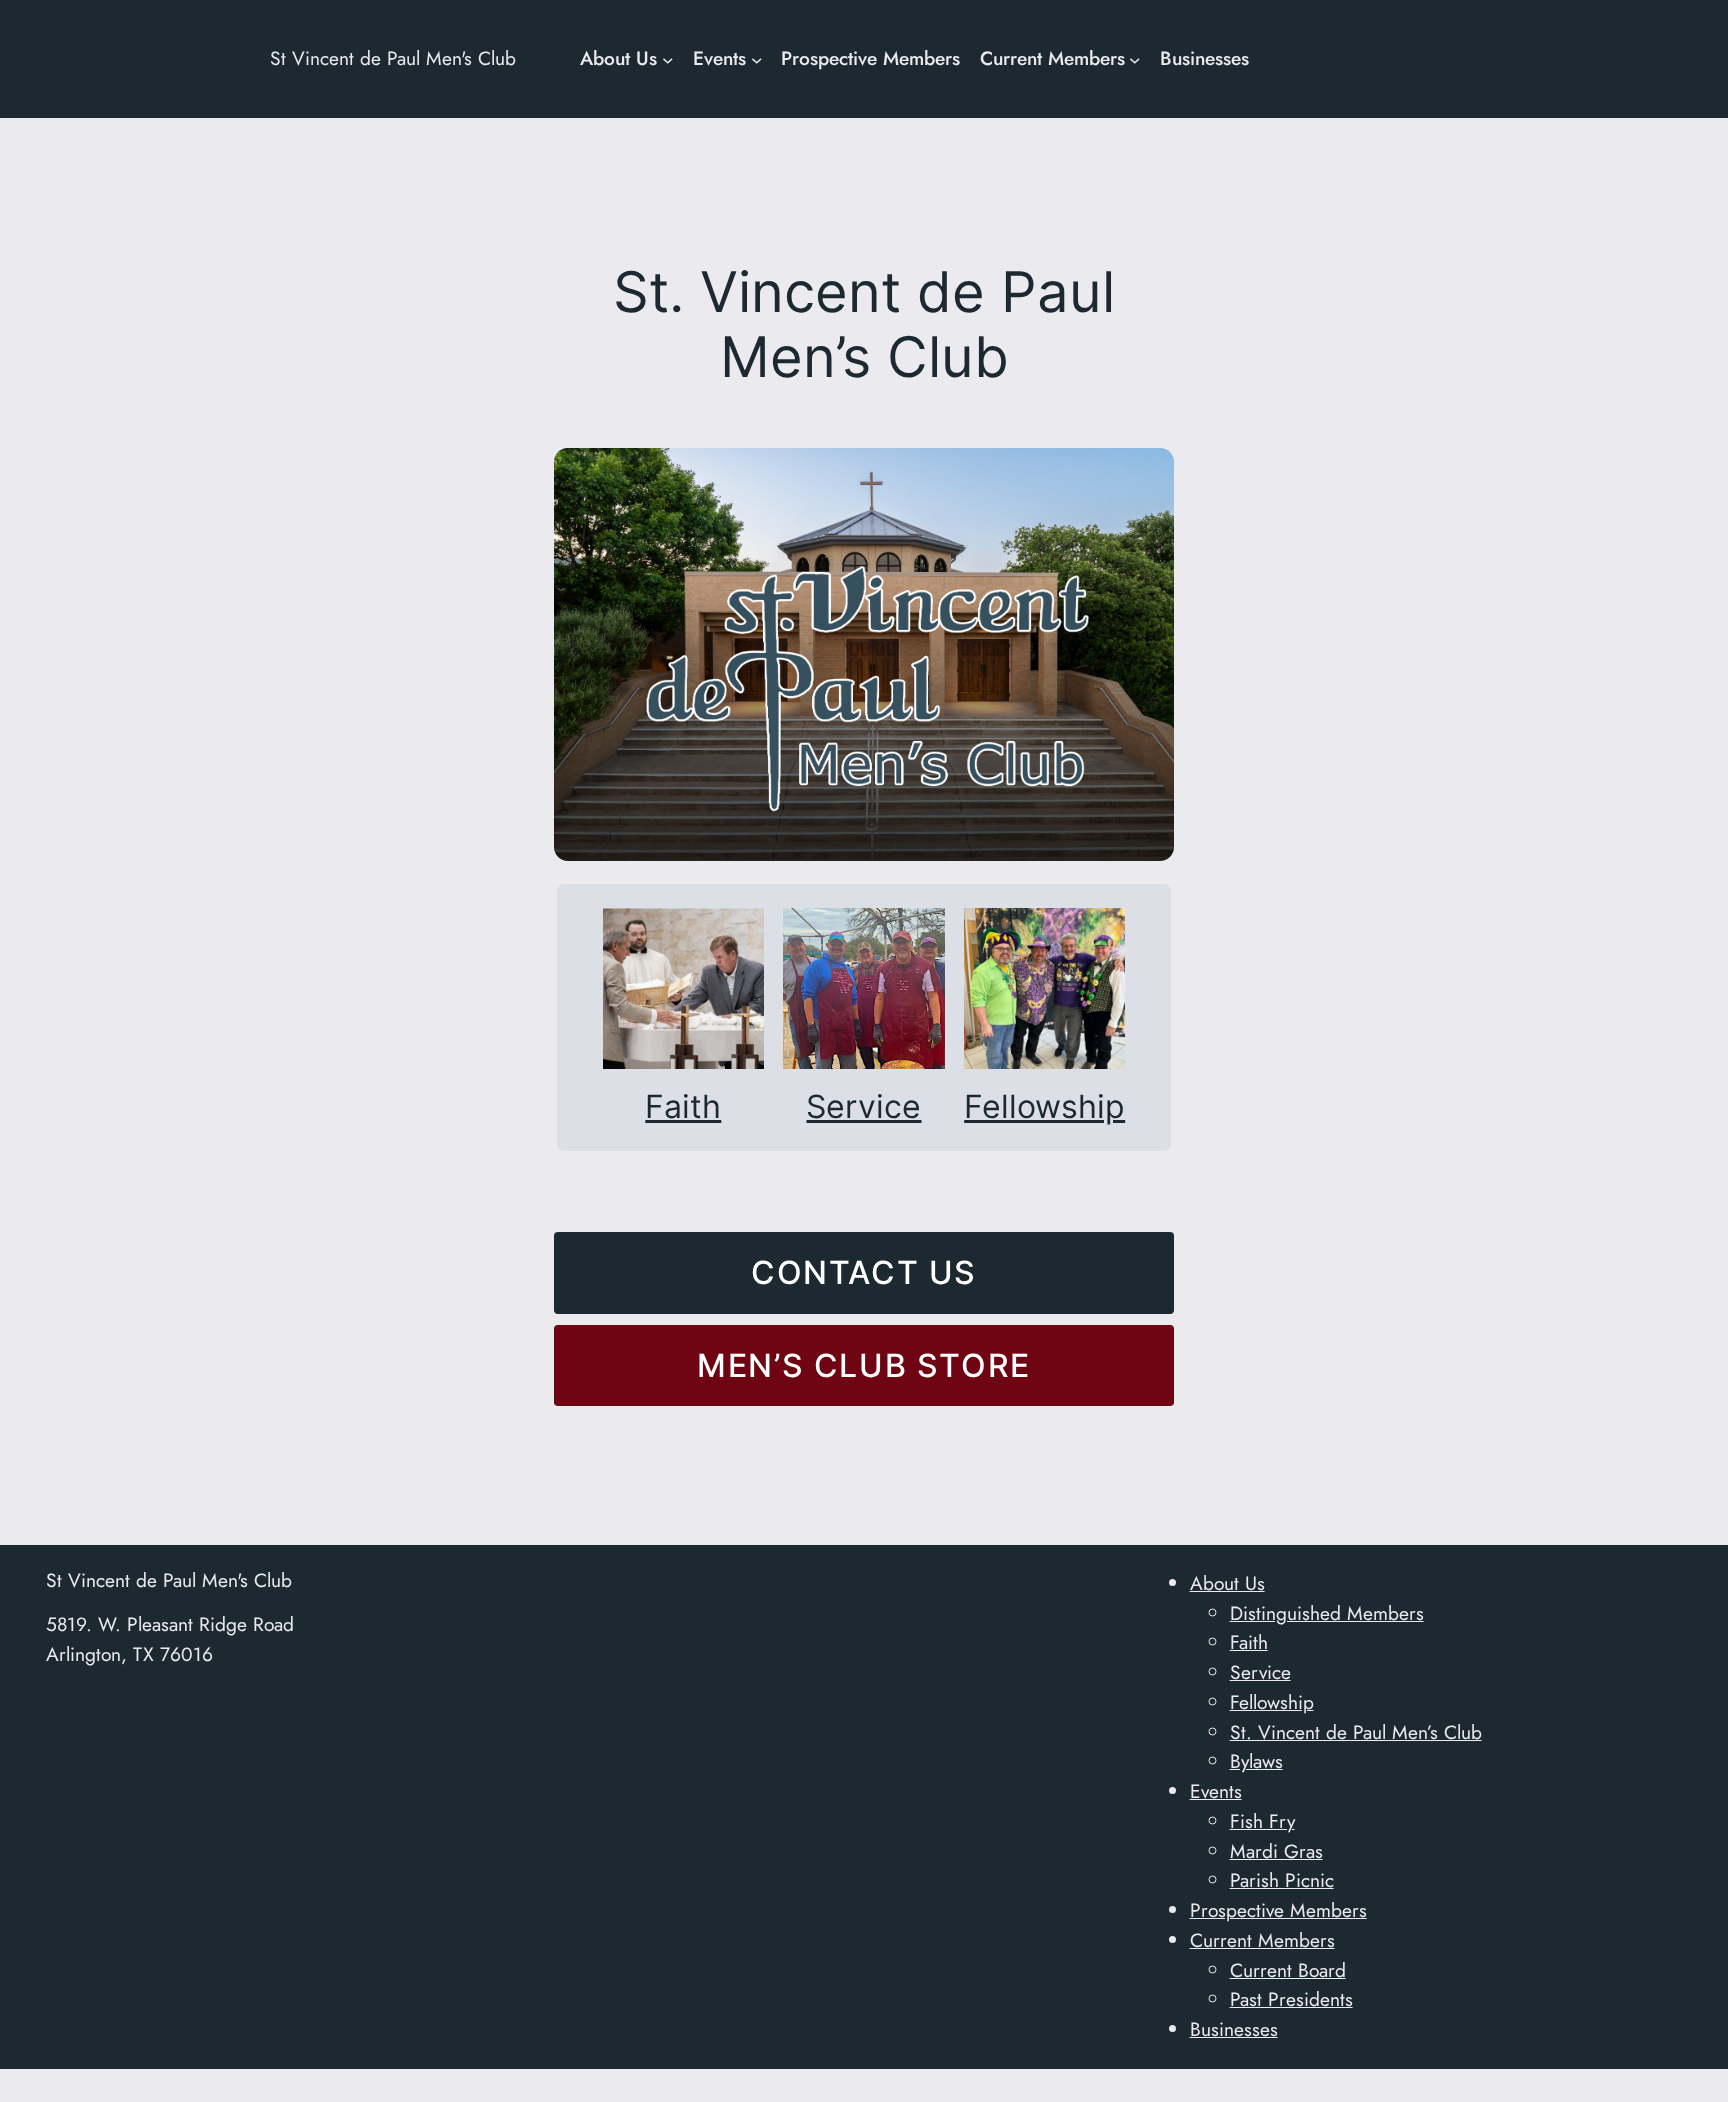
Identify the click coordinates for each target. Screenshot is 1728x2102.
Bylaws (1256, 1761)
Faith (683, 1106)
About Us (1227, 1583)
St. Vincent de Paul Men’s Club (1356, 1732)
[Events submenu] (757, 59)
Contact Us (864, 1272)
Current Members (1262, 1940)
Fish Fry (1262, 1821)
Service (863, 1106)
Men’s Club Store (864, 1365)
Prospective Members (1278, 1910)
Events (1216, 1791)
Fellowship (1044, 1106)
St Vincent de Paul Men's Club (393, 58)
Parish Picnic (1282, 1880)
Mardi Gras (1276, 1851)
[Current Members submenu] (1135, 59)
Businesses (1234, 2029)
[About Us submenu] (668, 59)
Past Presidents (1291, 1999)
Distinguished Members (1327, 1613)
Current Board (1288, 1970)
